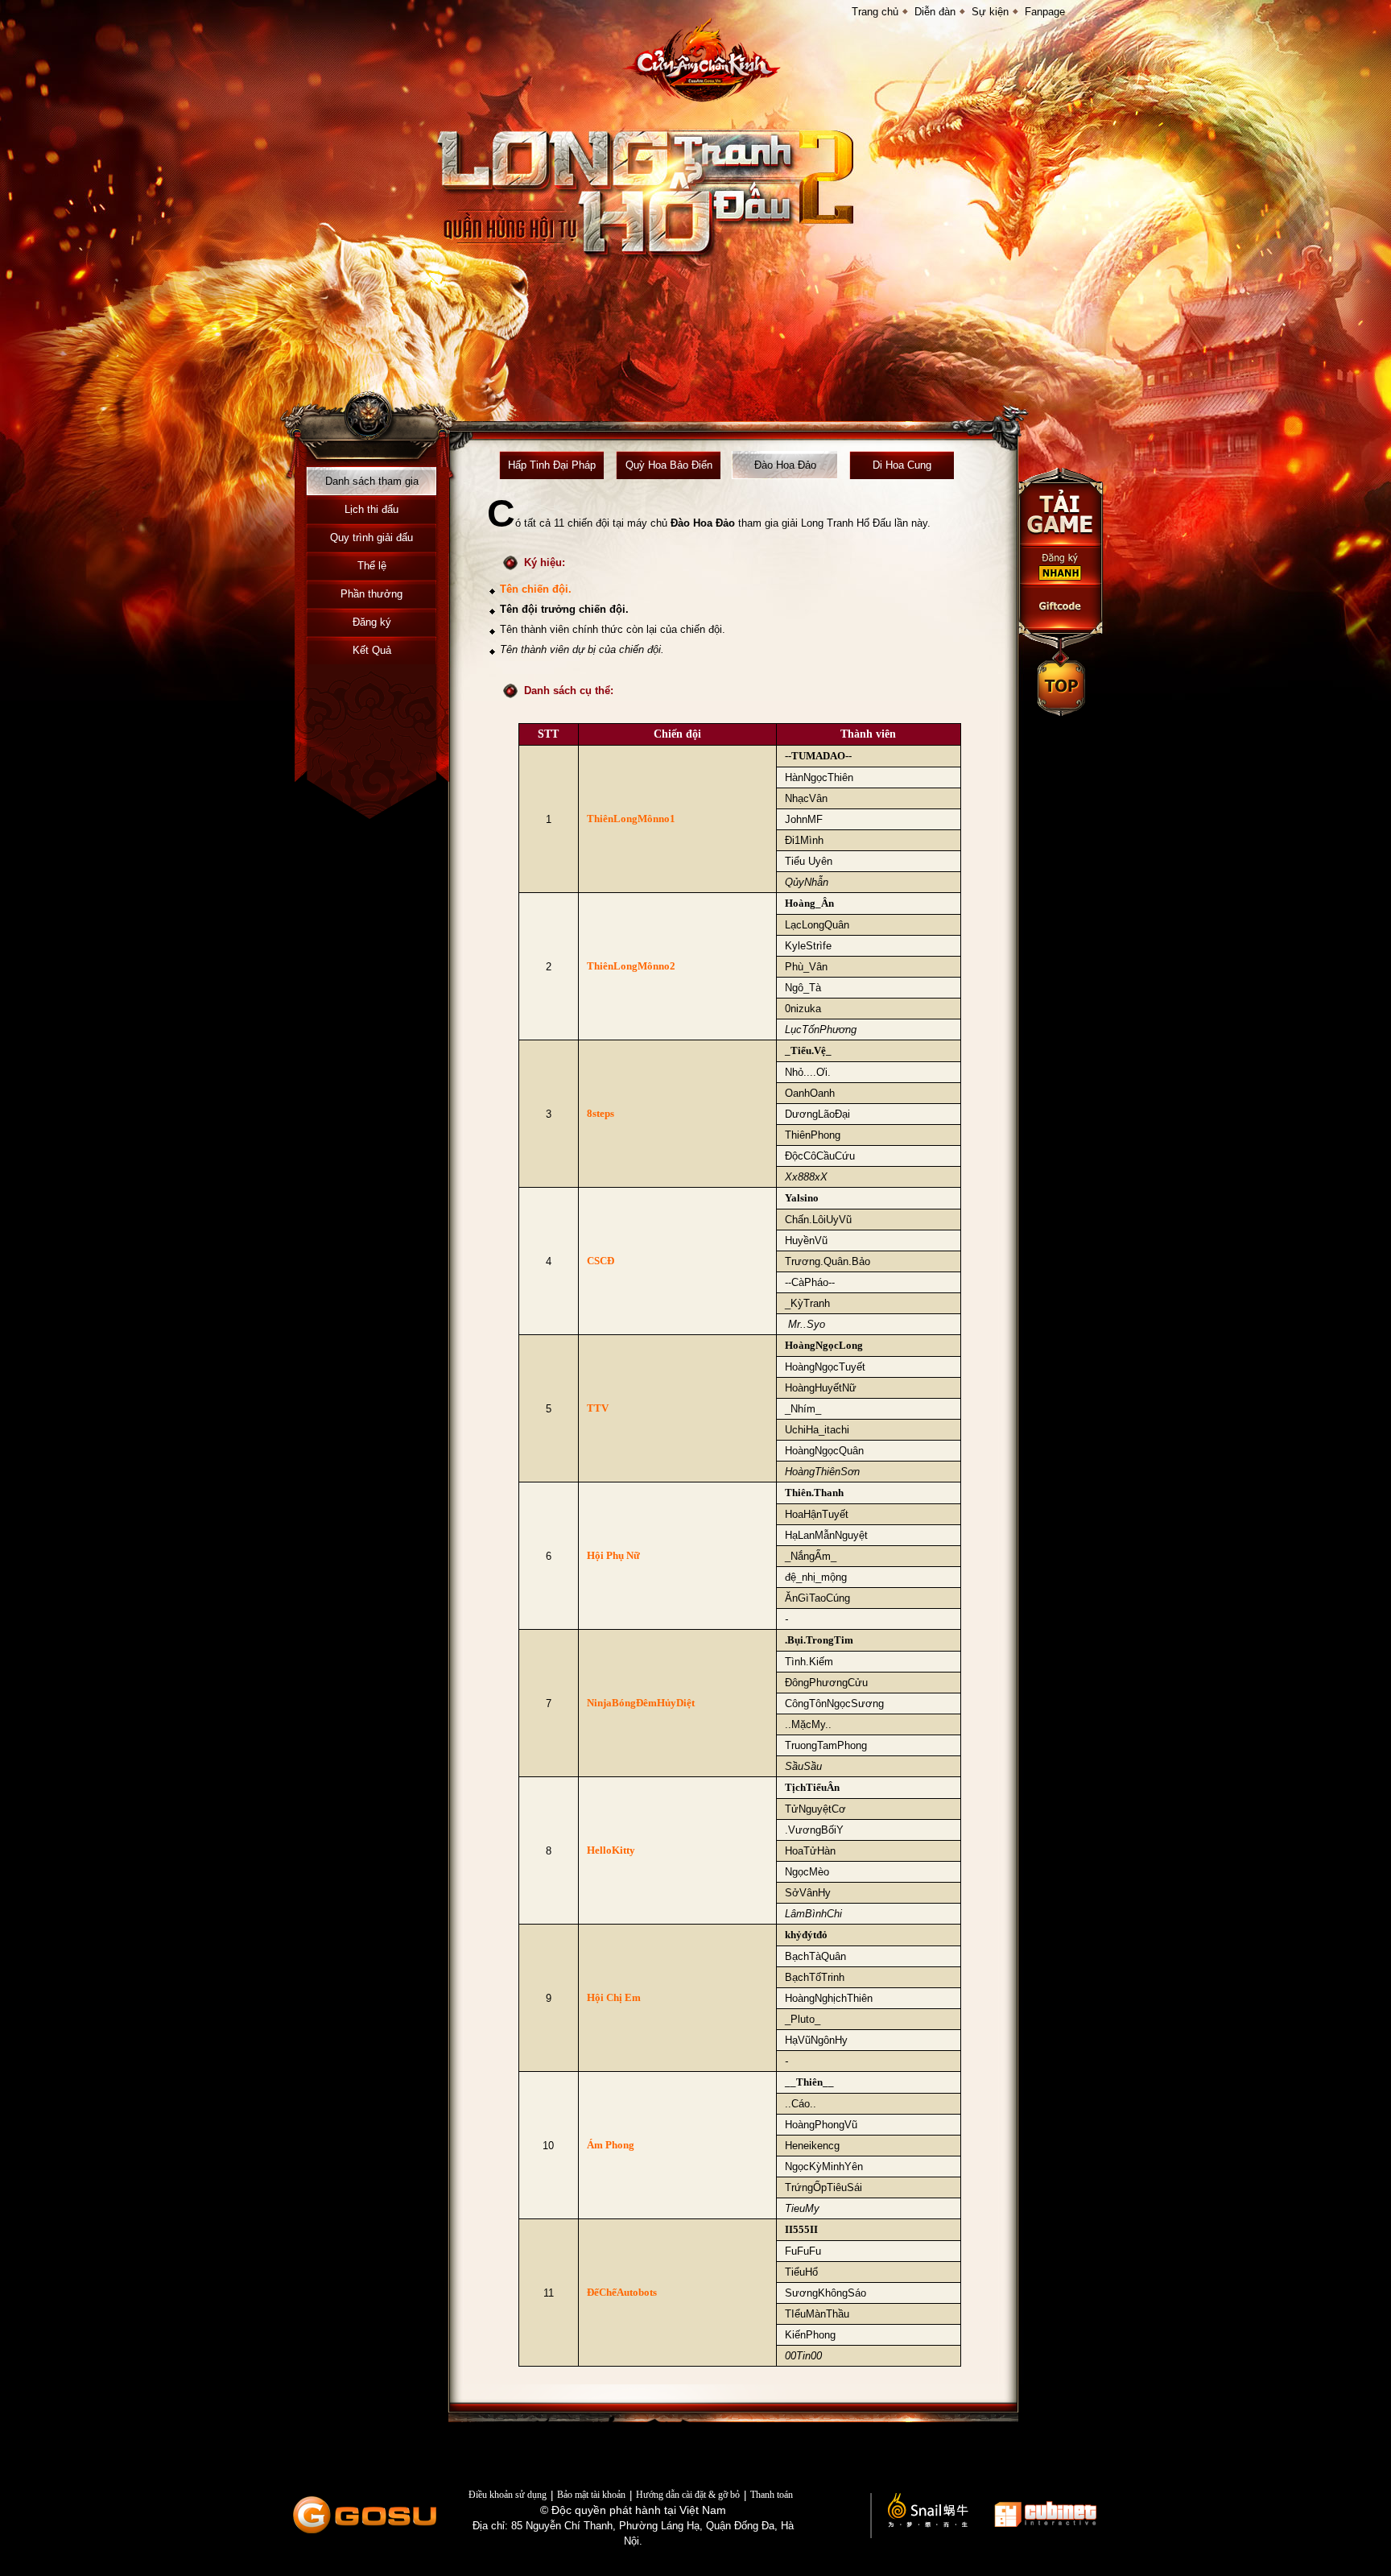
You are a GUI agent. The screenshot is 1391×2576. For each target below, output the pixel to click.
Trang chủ (875, 12)
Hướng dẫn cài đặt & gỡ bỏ (688, 2495)
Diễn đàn (935, 12)
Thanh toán (772, 2495)
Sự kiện (990, 12)
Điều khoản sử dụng (508, 2495)
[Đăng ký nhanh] (1061, 566)
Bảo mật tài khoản (591, 2495)
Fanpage (1045, 12)
